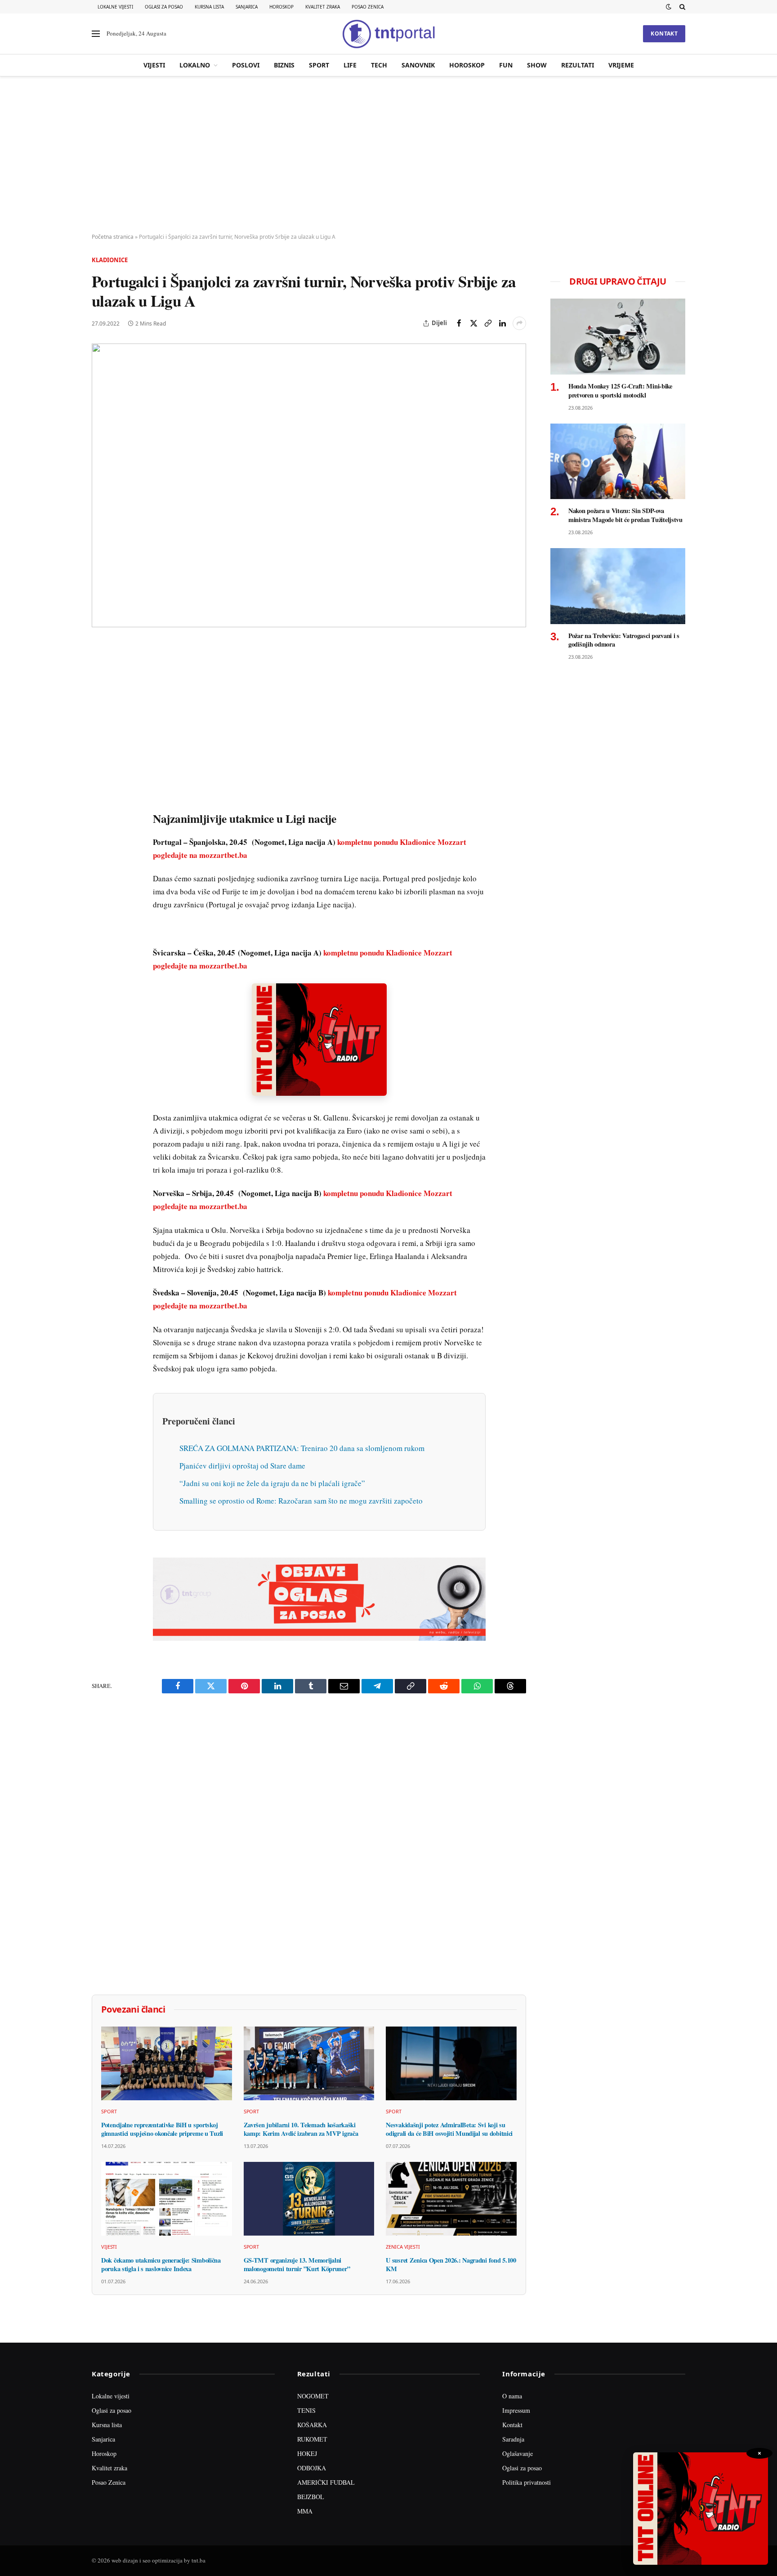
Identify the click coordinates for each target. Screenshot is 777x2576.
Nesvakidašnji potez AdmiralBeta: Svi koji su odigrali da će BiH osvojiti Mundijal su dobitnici (449, 2129)
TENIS (306, 2410)
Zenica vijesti (403, 2247)
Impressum (516, 2410)
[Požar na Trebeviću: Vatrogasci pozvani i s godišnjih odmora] (618, 586)
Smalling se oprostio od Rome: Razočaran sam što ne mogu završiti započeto (301, 1501)
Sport (319, 65)
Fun (506, 65)
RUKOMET (312, 2439)
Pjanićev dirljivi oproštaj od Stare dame (242, 1466)
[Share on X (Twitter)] (473, 323)
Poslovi (246, 65)
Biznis (284, 65)
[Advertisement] (388, 155)
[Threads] (100, 857)
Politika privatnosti (527, 2482)
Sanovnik (418, 65)
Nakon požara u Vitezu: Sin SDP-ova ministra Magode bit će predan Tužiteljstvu (625, 515)
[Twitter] (100, 692)
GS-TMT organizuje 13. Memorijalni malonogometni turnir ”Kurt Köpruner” (297, 2265)
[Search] (681, 7)
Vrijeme (621, 65)
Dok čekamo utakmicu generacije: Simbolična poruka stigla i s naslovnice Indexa (161, 2265)
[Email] (100, 733)
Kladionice (110, 260)
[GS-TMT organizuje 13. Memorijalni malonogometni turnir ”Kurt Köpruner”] (309, 2199)
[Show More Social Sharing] (519, 323)
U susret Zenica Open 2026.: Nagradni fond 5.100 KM (451, 2265)
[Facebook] (100, 671)
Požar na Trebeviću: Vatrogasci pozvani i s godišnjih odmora (624, 640)
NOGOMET (313, 2396)
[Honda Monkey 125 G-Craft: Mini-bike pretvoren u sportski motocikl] (618, 337)
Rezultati (578, 65)
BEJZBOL (311, 2497)
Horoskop (281, 7)
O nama (512, 2396)
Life (350, 65)
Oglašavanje (518, 2453)
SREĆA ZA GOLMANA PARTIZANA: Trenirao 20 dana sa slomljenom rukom (302, 1448)
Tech (379, 65)
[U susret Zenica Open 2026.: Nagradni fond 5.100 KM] (451, 2199)
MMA (305, 2511)
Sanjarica (247, 7)
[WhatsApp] (100, 837)
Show (537, 65)
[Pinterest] (100, 713)
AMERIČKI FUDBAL (326, 2482)
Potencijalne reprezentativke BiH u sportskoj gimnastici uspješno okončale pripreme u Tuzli (162, 2129)
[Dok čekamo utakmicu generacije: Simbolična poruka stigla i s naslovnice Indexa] (167, 2199)
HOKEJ (307, 2453)
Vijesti (154, 65)
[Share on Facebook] (459, 323)
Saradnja (513, 2439)
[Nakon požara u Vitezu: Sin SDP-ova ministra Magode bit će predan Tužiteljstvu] (618, 462)
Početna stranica (113, 237)
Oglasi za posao (164, 7)
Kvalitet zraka (323, 7)
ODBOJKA (312, 2468)
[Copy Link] (488, 323)
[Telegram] (100, 816)
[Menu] (96, 34)
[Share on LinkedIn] (502, 323)
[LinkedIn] (100, 775)
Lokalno (195, 65)
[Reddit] (100, 795)
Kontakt (664, 33)
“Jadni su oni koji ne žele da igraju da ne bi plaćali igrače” (272, 1483)
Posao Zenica (368, 7)
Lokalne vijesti (115, 7)
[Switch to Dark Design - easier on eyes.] (669, 7)
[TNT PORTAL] (388, 34)
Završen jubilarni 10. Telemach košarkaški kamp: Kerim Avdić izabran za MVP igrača (301, 2129)
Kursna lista (209, 7)
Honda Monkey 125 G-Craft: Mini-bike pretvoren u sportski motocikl (620, 391)
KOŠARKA (312, 2425)
